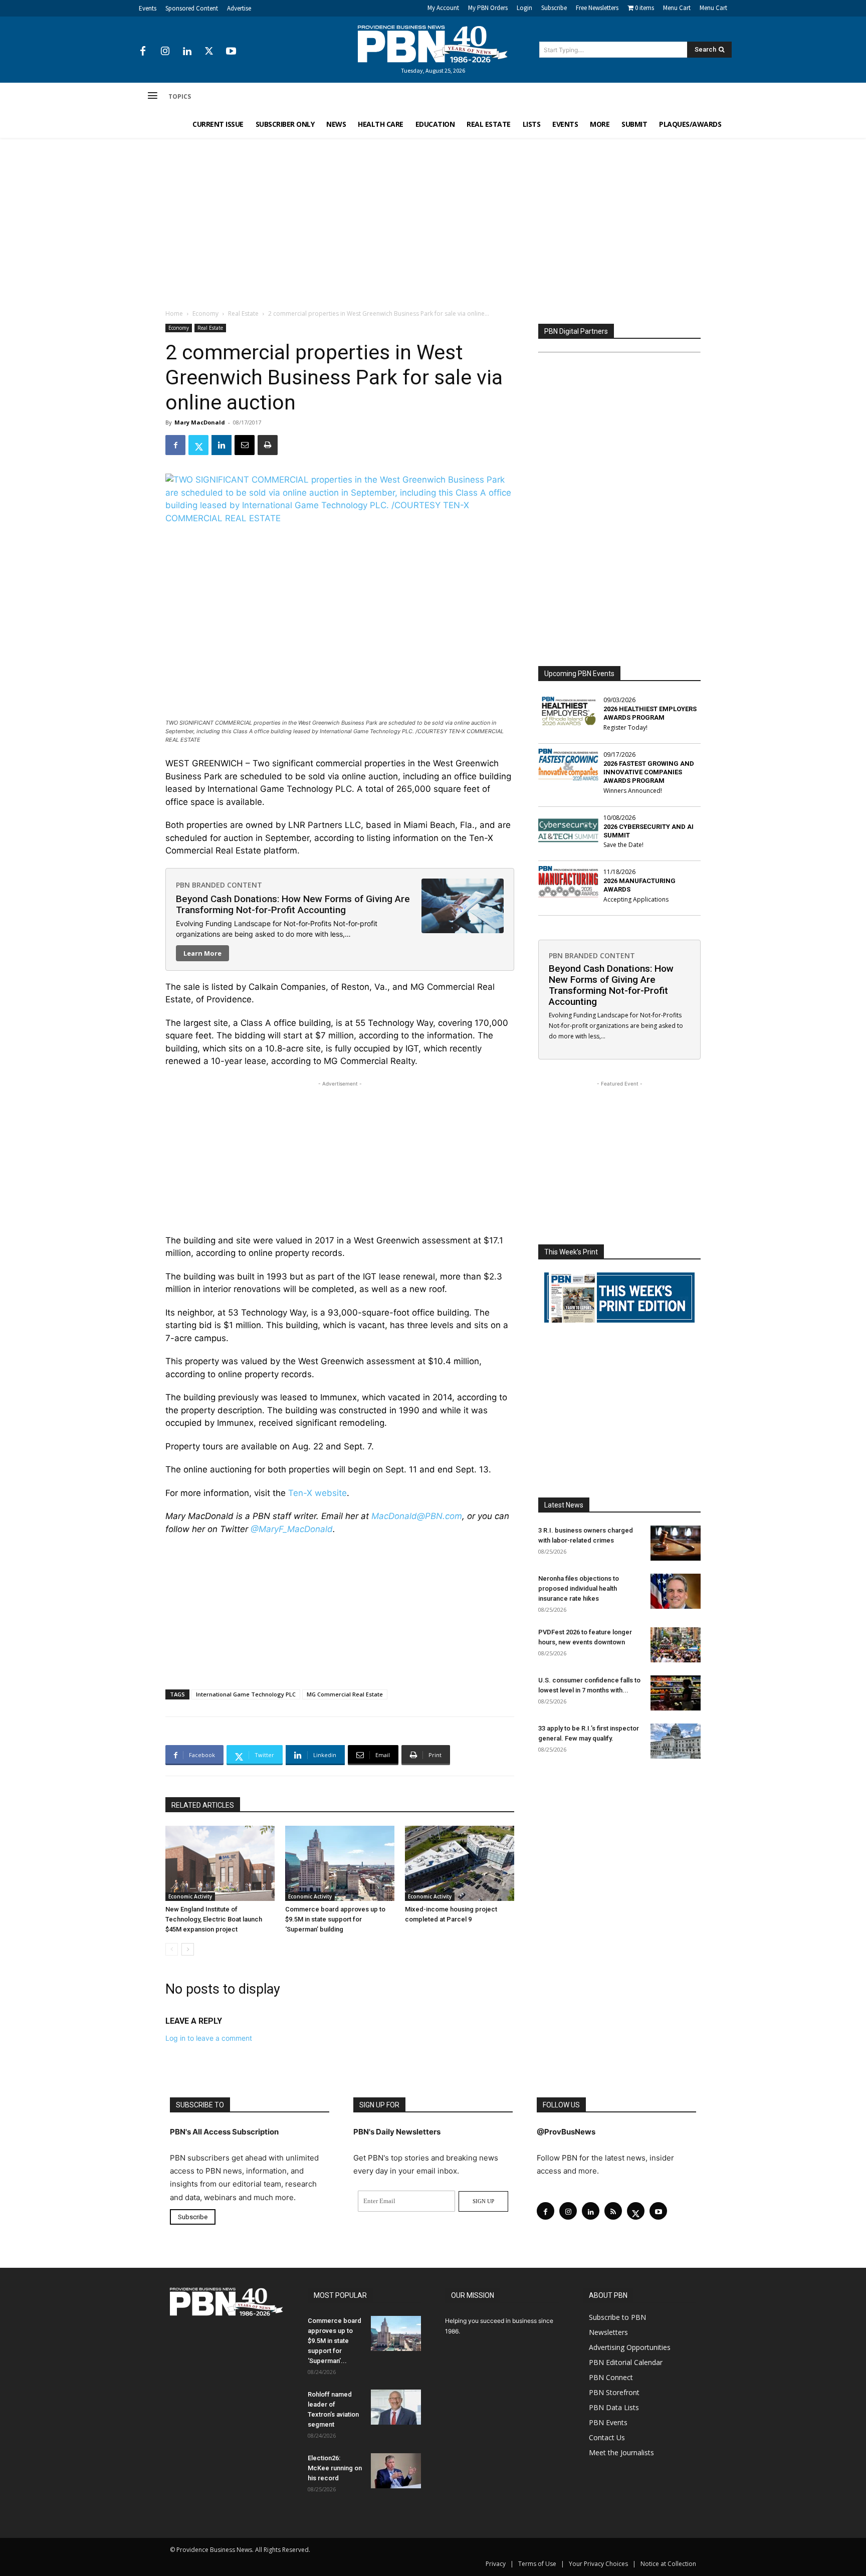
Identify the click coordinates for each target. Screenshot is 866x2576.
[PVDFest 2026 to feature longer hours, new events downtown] (676, 1645)
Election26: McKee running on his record (335, 2468)
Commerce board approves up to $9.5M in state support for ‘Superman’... (335, 2341)
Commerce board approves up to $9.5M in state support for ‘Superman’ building (335, 1919)
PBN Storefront (614, 2392)
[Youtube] (231, 52)
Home (174, 313)
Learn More (202, 953)
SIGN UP (483, 2201)
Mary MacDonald (200, 422)
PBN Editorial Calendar (626, 2362)
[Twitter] (209, 52)
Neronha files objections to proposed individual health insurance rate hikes (579, 1588)
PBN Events (608, 2422)
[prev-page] (172, 1949)
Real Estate (243, 313)
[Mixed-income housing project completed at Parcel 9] (460, 1863)
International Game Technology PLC (246, 1694)
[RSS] (613, 2211)
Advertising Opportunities (630, 2347)
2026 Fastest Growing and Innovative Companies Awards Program (649, 772)
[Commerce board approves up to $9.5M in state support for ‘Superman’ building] (340, 1863)
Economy (205, 313)
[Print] (268, 445)
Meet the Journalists (621, 2452)
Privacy (496, 2564)
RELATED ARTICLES (203, 1805)
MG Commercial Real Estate (345, 1694)
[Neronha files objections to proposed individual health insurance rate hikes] (676, 1591)
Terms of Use (537, 2564)
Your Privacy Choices (598, 2564)
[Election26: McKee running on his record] (396, 2471)
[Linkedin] (187, 52)
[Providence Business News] (433, 44)
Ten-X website (317, 1493)
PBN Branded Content (219, 885)
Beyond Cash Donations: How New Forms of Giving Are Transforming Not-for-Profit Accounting (293, 904)
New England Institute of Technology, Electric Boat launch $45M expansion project (214, 1919)
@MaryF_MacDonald (292, 1529)
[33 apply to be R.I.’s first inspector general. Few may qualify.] (676, 1741)
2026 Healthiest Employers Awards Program (650, 713)
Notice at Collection (668, 2564)
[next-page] (188, 1949)
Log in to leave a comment (209, 2038)
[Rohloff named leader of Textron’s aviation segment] (396, 2407)
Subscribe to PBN (617, 2317)
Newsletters (608, 2332)
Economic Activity (190, 1896)
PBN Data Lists (614, 2407)
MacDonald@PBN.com (417, 1516)
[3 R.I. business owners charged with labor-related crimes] (676, 1543)
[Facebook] (143, 52)
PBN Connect (611, 2377)
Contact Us (607, 2437)
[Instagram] (165, 52)
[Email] (245, 445)
